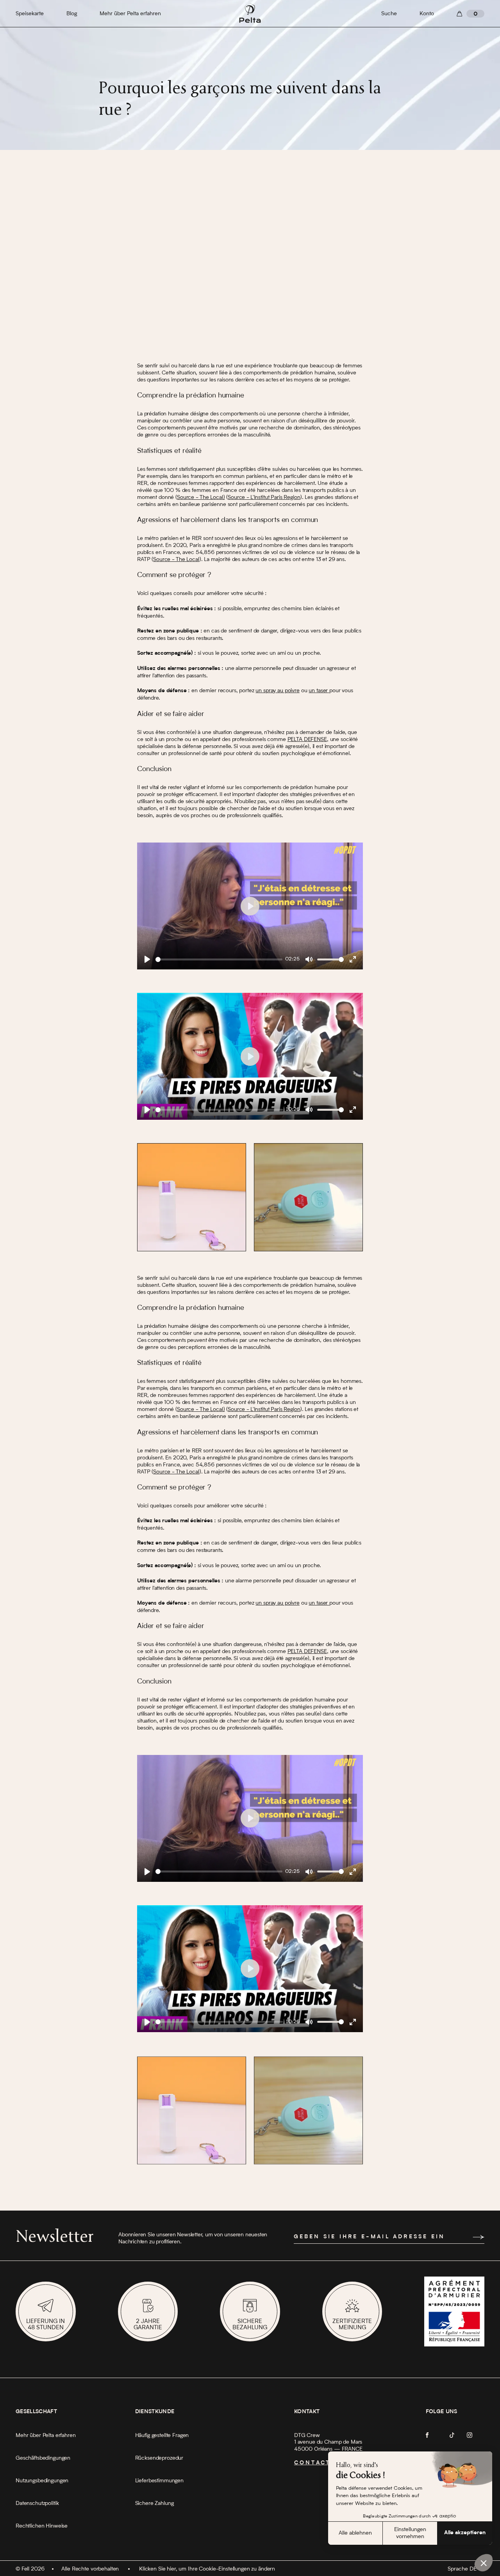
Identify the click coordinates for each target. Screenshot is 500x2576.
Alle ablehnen (355, 2533)
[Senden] (479, 2237)
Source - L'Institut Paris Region (264, 497)
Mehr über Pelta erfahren (130, 14)
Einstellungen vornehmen (410, 2533)
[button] (484, 2563)
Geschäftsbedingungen (43, 2458)
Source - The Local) (201, 497)
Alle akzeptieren (465, 2533)
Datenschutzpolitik (37, 2503)
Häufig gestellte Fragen (162, 2435)
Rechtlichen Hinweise (42, 2526)
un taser (319, 691)
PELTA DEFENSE (307, 739)
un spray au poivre (277, 691)
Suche (389, 14)
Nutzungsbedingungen (42, 2481)
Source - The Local (176, 559)
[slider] (219, 959)
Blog (72, 14)
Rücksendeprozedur (159, 2458)
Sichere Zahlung (154, 2503)
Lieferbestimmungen (159, 2481)
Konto (427, 14)
